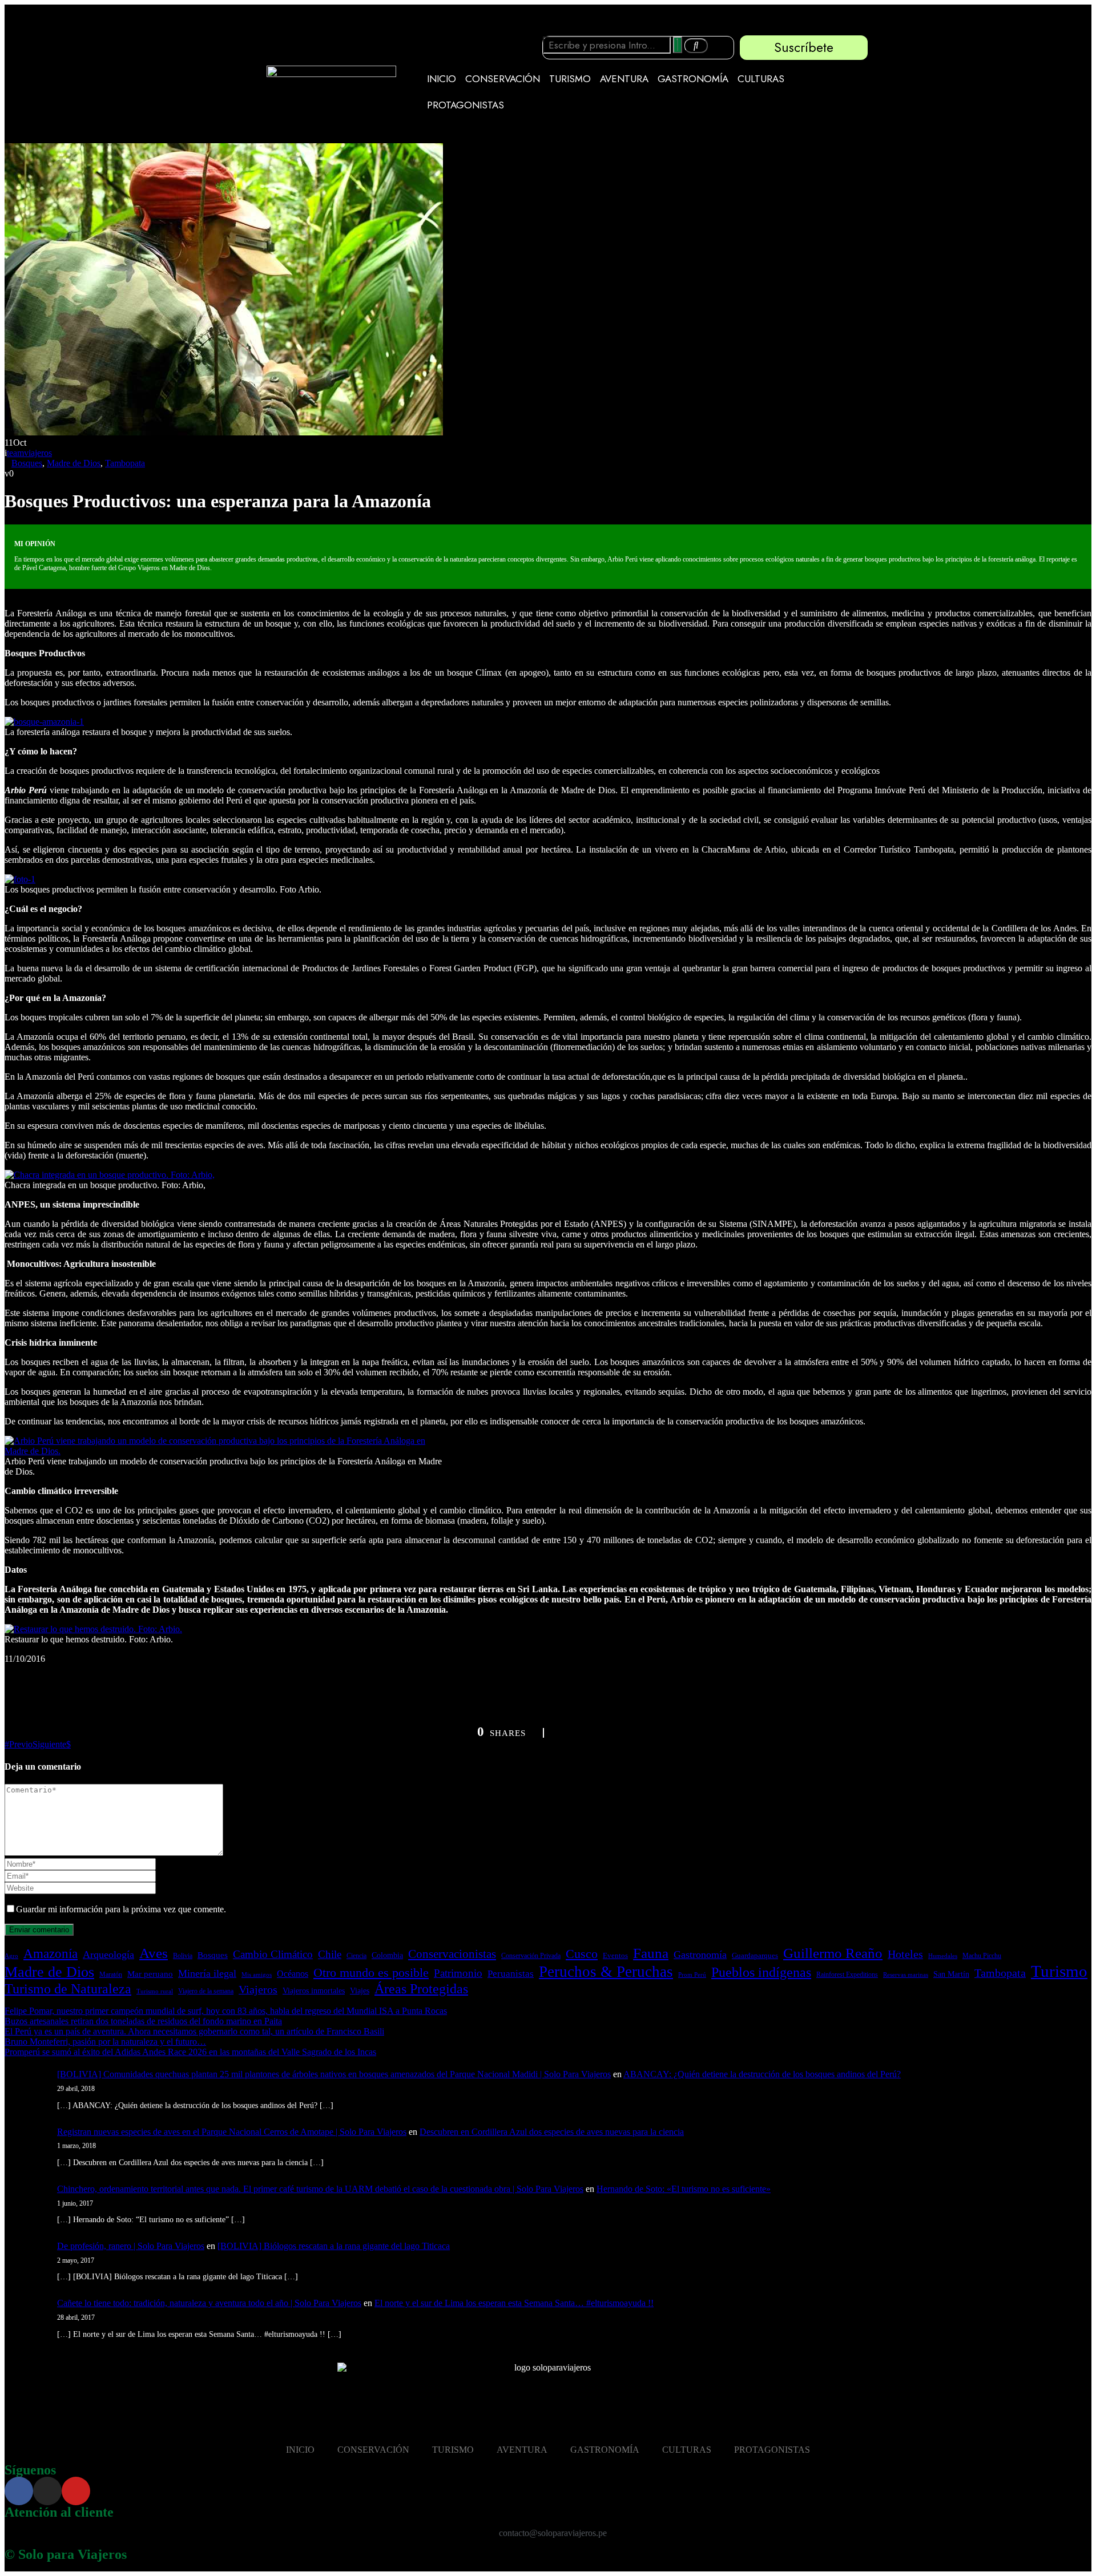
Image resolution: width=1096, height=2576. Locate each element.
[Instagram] (47, 2491)
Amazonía (51, 1953)
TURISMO (570, 79)
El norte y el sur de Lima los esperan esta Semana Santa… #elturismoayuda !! (514, 2303)
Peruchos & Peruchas (606, 1972)
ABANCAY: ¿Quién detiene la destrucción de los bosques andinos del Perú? (762, 2074)
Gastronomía (700, 1955)
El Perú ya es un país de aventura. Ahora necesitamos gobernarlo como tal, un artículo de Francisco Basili (194, 2031)
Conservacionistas (452, 1954)
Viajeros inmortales (314, 1990)
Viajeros (258, 1989)
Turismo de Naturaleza (68, 1989)
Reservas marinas (906, 1975)
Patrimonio (458, 1973)
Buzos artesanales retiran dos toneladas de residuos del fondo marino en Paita (143, 2021)
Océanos (293, 1974)
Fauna (651, 1953)
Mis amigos (257, 1975)
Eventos (615, 1956)
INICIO (442, 79)
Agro (11, 1956)
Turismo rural (155, 1991)
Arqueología (108, 1955)
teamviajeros (29, 453)
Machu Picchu (982, 1956)
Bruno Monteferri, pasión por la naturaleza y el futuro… (105, 2042)
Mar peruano (150, 1974)
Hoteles (905, 1954)
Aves (154, 1953)
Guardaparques (755, 1956)
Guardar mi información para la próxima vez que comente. (121, 1909)
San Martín (951, 1974)
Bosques (27, 463)
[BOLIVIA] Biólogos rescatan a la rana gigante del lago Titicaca (334, 2246)
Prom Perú (692, 1975)
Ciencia (356, 1956)
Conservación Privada (531, 1956)
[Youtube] (76, 2491)
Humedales (943, 1956)
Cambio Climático (273, 1954)
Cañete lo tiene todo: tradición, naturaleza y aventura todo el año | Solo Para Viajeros (209, 2303)
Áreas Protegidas (421, 1988)
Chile (330, 1954)
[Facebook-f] (19, 2491)
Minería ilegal (207, 1973)
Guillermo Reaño (833, 1953)
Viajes (360, 1991)
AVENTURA (624, 79)
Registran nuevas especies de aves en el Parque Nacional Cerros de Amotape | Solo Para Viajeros (232, 2132)
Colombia (387, 1955)
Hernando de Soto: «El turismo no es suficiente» (684, 2189)
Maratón (111, 1975)
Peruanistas (511, 1974)
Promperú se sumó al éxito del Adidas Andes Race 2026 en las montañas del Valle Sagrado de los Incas (190, 2052)
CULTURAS (761, 79)
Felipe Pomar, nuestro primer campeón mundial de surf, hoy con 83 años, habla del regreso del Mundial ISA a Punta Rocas (226, 2011)
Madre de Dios (74, 463)
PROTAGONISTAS (466, 105)
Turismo (1059, 1971)
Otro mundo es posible (371, 1973)
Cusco (582, 1954)
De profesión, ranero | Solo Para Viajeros (131, 2246)
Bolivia (183, 1956)
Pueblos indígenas (761, 1972)
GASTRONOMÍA (693, 79)
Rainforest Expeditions (847, 1975)
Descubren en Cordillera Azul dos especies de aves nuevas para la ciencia (552, 2132)
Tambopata (125, 463)
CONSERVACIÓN (503, 79)
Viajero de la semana (206, 1991)
